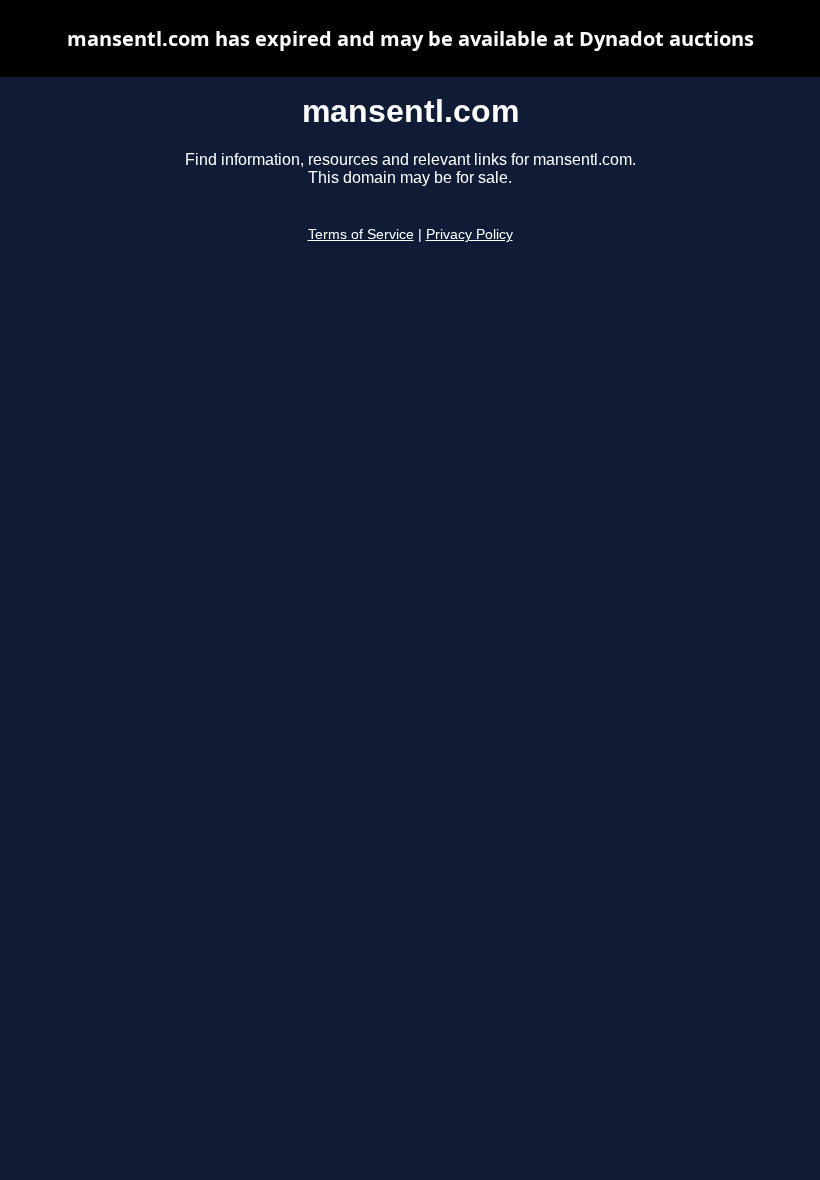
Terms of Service (361, 234)
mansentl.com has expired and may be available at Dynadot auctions (410, 38)
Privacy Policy (469, 234)
